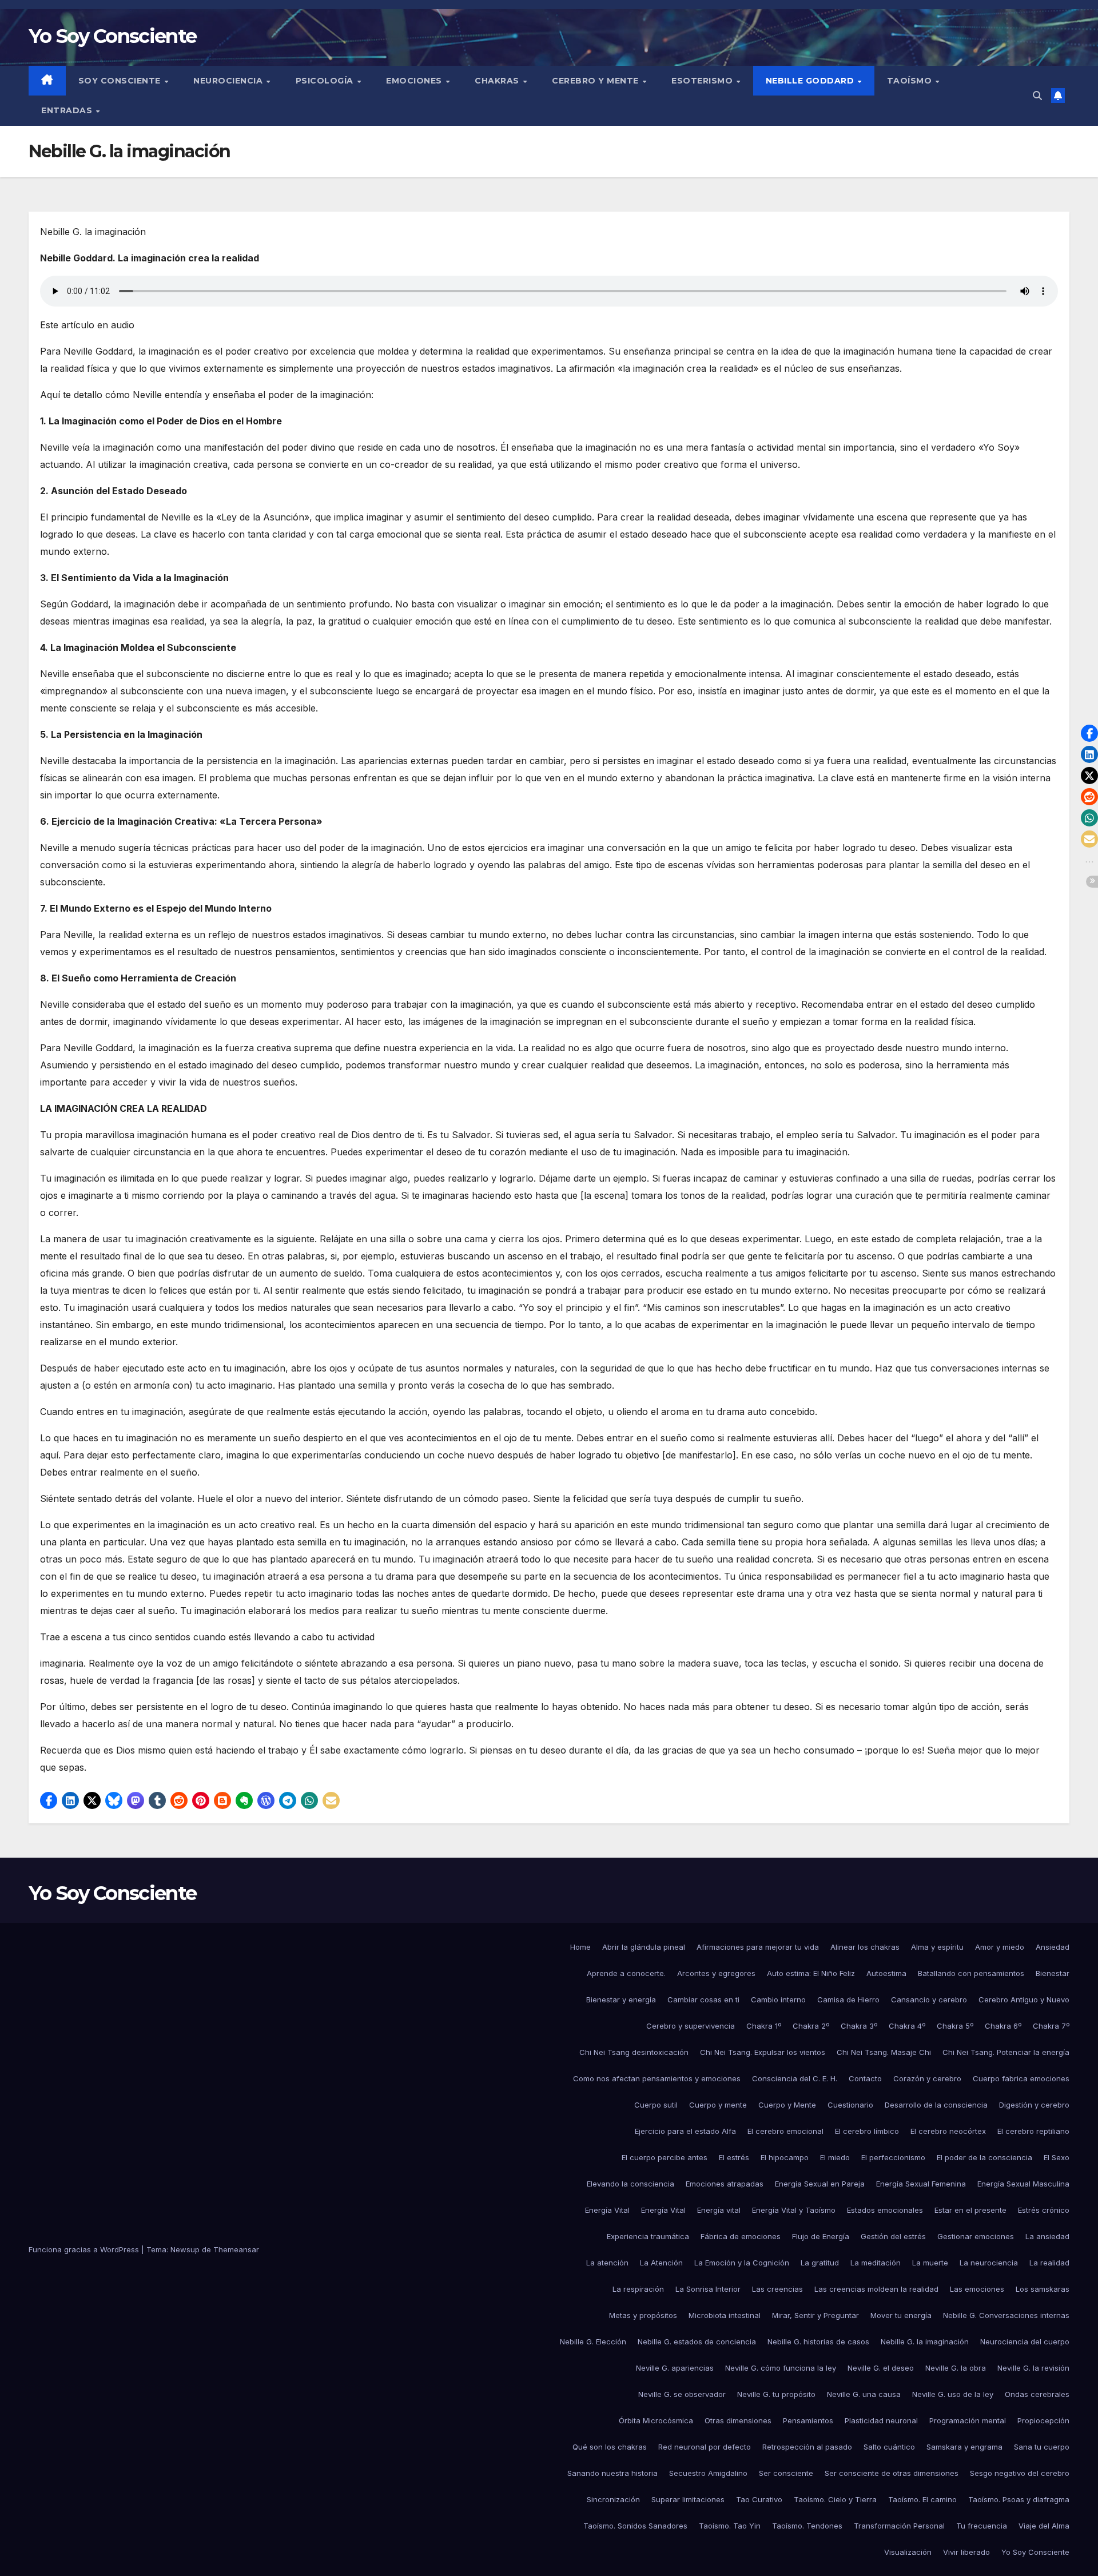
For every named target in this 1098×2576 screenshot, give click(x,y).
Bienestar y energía (621, 1999)
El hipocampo (785, 2157)
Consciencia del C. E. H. (795, 2078)
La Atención (661, 2263)
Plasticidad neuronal (881, 2420)
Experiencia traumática (648, 2236)
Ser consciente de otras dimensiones (892, 2473)
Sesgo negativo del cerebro (1020, 2473)
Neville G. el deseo (881, 2368)
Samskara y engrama (964, 2447)
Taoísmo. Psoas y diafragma (1019, 2499)
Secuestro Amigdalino (708, 2473)
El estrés (734, 2157)
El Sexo (1057, 2157)
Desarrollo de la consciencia (936, 2105)
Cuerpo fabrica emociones (1021, 2078)
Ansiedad (1053, 1947)
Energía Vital (607, 2210)
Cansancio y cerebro (929, 1999)
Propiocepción (1043, 2420)
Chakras (498, 81)
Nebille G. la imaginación (925, 2342)
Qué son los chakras (610, 2447)
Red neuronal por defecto (705, 2447)
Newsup (185, 2249)
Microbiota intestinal (725, 2315)
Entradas (68, 110)
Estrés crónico (1044, 2210)
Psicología (326, 81)
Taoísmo (911, 81)
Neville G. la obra (956, 2368)
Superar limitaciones (688, 2499)
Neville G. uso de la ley (953, 2394)
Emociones (415, 81)
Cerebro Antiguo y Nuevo (1024, 1999)
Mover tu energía (901, 2315)
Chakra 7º (1051, 2026)
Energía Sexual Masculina (1023, 2184)
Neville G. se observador (682, 2394)
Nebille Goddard (811, 81)
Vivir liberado (966, 2552)
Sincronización (613, 2499)
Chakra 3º (859, 2026)
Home (580, 1947)
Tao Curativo (759, 2499)
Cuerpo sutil (656, 2105)
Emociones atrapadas (725, 2184)
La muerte (930, 2263)
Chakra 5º (955, 2026)
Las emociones (977, 2289)
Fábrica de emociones (741, 2236)
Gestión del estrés (893, 2236)
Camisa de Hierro (848, 1999)
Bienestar (1053, 1973)
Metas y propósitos (643, 2315)
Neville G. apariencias (675, 2368)
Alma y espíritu (937, 1947)
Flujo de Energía (821, 2236)
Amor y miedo (1000, 1947)
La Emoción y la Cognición (742, 2263)
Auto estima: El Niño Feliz (811, 1973)
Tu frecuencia (982, 2526)
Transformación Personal (899, 2526)
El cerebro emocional (785, 2131)
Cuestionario (850, 2105)
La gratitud (820, 2263)
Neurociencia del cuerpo (1025, 2342)
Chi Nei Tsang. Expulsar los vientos (763, 2052)
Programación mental (968, 2420)
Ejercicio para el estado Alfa (685, 2131)
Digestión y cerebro (1034, 2105)
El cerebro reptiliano (1033, 2131)
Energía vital (719, 2210)
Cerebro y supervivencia (691, 2026)
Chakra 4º (907, 2026)
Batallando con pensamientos (971, 1973)
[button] (1037, 96)
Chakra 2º (811, 2026)
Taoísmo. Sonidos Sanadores (635, 2526)
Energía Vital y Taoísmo (794, 2210)
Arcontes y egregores (716, 1973)
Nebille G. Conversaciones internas (1006, 2315)
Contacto (865, 2078)
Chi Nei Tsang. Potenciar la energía (1006, 2052)
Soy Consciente (121, 81)
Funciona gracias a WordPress (85, 2249)
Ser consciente (786, 2473)
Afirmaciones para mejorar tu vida (758, 1947)
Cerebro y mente (596, 81)
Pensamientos (808, 2420)
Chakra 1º (764, 2026)
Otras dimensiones (738, 2420)
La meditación (876, 2263)
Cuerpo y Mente (787, 2105)
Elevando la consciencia (630, 2184)
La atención (607, 2263)
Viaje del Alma (1044, 2526)
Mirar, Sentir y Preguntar (815, 2315)
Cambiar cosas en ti (703, 1999)
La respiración (638, 2289)
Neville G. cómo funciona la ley (781, 2368)
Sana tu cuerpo (1042, 2447)
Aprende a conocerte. (626, 1973)
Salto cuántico (889, 2447)
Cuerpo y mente (718, 2105)
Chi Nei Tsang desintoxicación (634, 2052)
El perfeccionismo (893, 2157)
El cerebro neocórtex (948, 2131)
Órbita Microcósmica (656, 2420)
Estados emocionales (885, 2210)
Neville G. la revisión (1033, 2368)
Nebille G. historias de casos (818, 2342)
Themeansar (236, 2249)
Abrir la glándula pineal (644, 1947)
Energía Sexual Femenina (921, 2184)
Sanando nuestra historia (612, 2473)
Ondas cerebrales (1037, 2394)
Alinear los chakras (865, 1947)
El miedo (835, 2157)
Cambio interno (778, 1999)
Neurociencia (229, 81)
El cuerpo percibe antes (665, 2157)
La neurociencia (989, 2263)
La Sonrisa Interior (708, 2289)
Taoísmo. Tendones (807, 2526)
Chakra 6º (1003, 2026)
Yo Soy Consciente (112, 36)
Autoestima (886, 1973)
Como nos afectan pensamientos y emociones (657, 2078)
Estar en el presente (970, 2210)
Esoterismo (703, 81)
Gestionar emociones (976, 2236)
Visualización (908, 2552)
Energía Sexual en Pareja (820, 2184)
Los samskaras (1043, 2289)
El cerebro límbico (867, 2131)
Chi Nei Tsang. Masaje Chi (884, 2052)
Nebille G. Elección (593, 2342)
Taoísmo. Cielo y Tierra (835, 2499)
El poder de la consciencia (984, 2157)
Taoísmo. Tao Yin (730, 2526)
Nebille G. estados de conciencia (697, 2342)
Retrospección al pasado (807, 2447)
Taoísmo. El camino (922, 2499)
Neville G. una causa (864, 2394)
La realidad (1049, 2263)
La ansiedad (1047, 2236)
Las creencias (777, 2289)
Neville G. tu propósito (776, 2394)
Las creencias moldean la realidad (876, 2289)
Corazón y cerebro (927, 2078)
